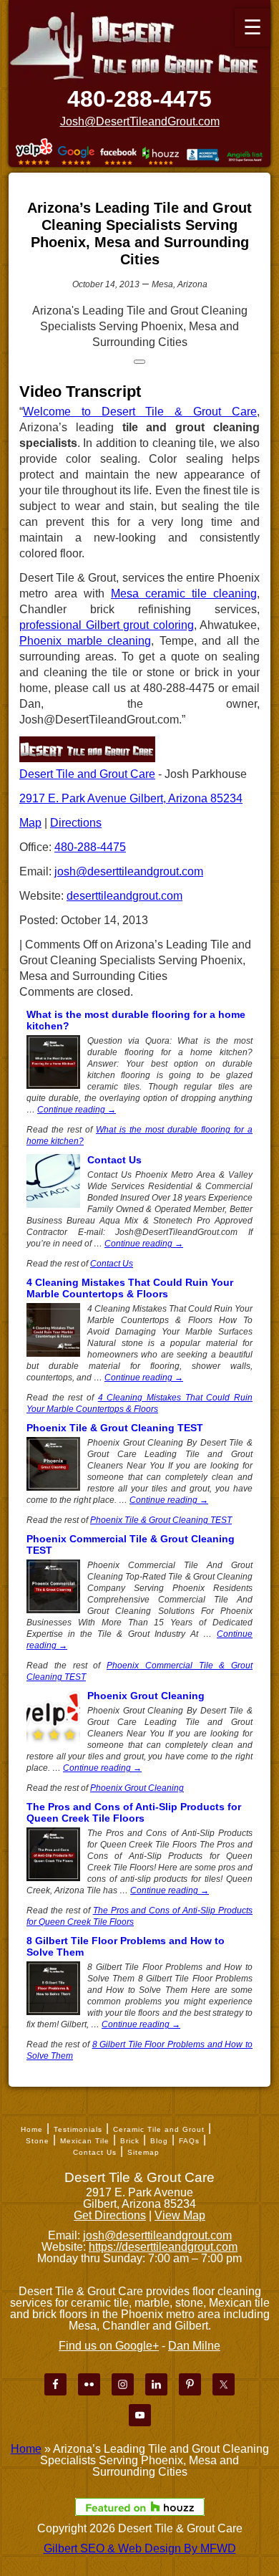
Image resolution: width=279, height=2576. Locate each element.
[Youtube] (140, 2415)
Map (30, 823)
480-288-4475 (139, 99)
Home (32, 2129)
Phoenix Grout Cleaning (146, 1696)
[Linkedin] (156, 2384)
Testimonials (78, 2129)
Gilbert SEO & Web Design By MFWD (140, 2549)
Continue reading (77, 1110)
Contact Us (114, 1160)
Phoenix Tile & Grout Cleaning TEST (115, 1428)
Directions (76, 823)
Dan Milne (194, 2346)
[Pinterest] (190, 2384)
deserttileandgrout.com (124, 896)
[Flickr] (89, 2384)
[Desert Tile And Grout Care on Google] (76, 154)
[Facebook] (55, 2384)
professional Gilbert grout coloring (107, 625)
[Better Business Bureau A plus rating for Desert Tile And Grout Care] (203, 157)
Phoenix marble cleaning (85, 641)
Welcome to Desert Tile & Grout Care (140, 412)
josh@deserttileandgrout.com (129, 871)
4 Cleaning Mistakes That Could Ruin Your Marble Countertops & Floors (130, 1288)
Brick (130, 2141)
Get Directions (110, 2215)
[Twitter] (224, 2384)
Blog (159, 2141)
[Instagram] (123, 2384)
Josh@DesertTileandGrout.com (140, 122)
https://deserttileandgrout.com (163, 2247)
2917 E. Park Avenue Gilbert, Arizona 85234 (131, 798)
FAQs (189, 2141)
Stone (38, 2141)
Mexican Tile (85, 2141)
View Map (180, 2215)
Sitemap (143, 2152)
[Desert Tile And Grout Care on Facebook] (118, 155)
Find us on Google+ (109, 2346)
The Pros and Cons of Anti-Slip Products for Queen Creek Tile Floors (134, 1812)
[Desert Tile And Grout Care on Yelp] (34, 153)
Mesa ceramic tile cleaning (184, 593)
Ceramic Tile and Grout (159, 2129)
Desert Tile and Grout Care (87, 774)
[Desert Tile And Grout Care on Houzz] (161, 155)
